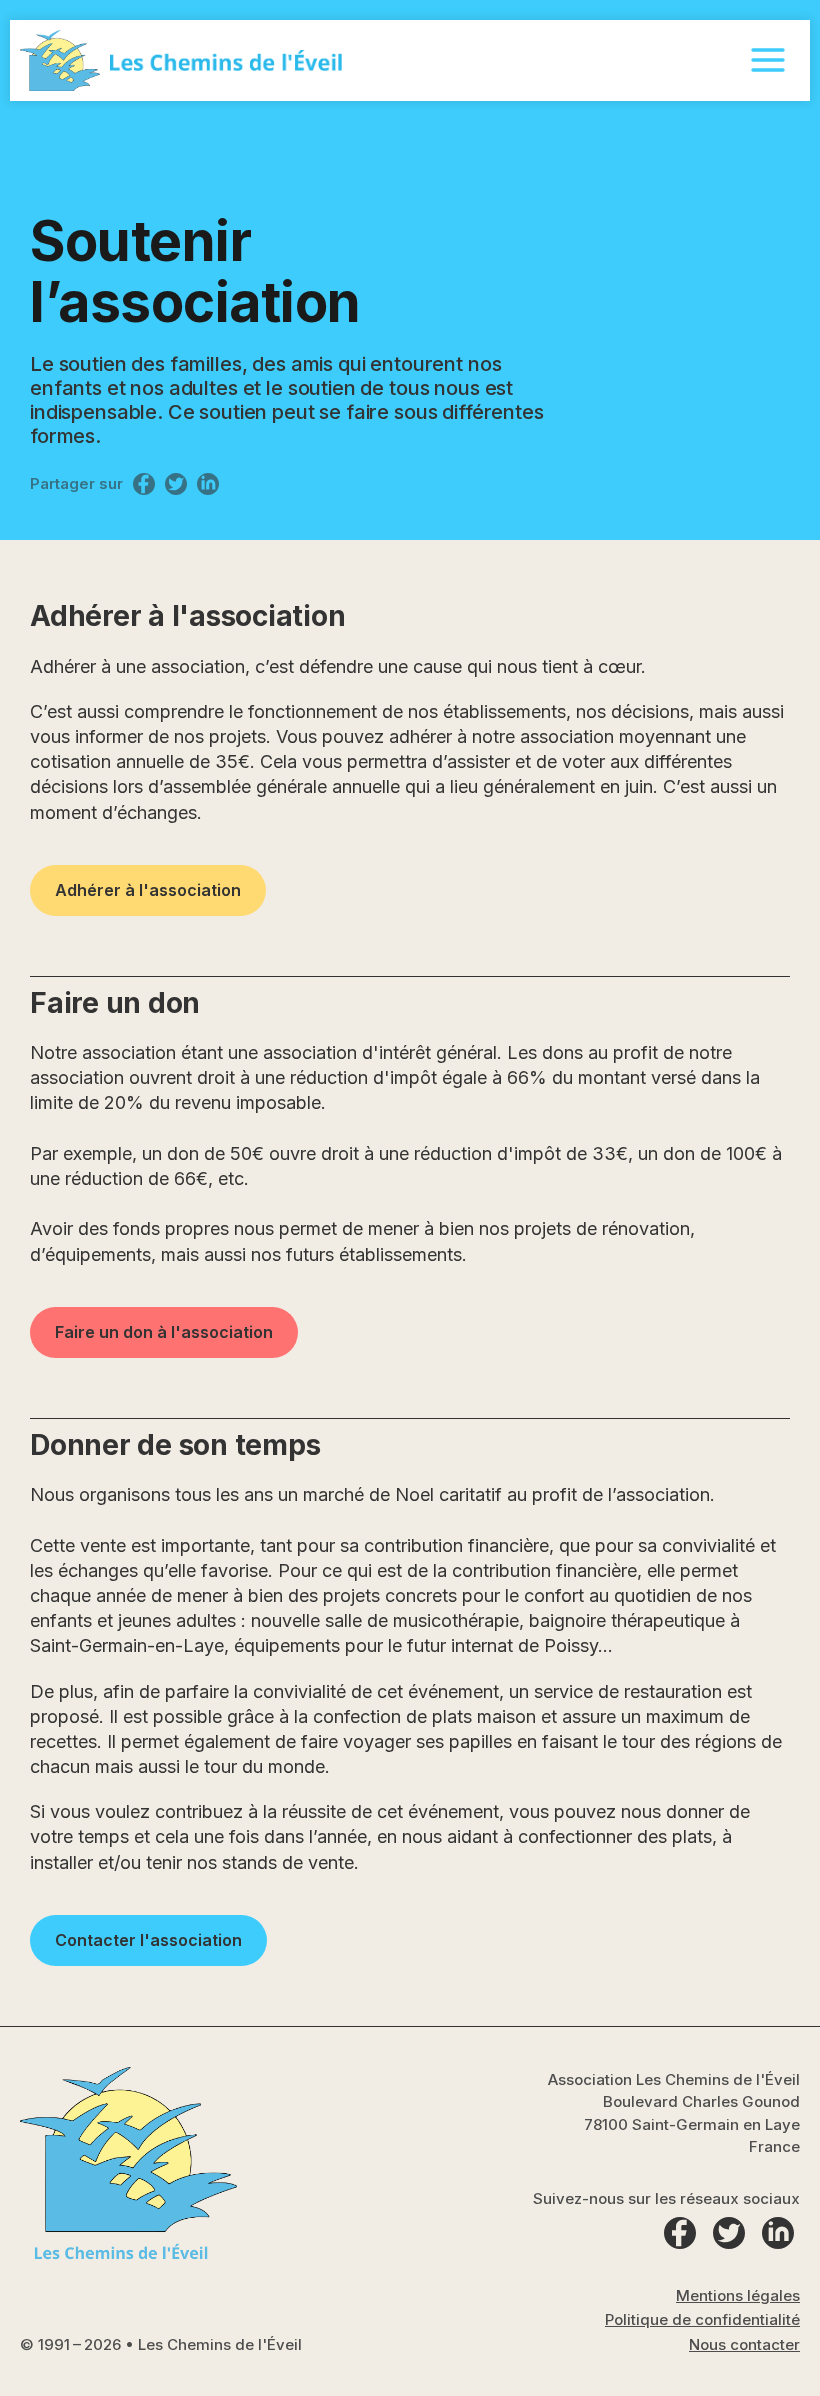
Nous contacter (744, 2344)
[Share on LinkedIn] (208, 484)
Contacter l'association (148, 1940)
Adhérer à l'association (148, 890)
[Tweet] (176, 484)
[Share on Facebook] (144, 484)
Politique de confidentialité (702, 2319)
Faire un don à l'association (164, 1332)
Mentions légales (738, 2295)
